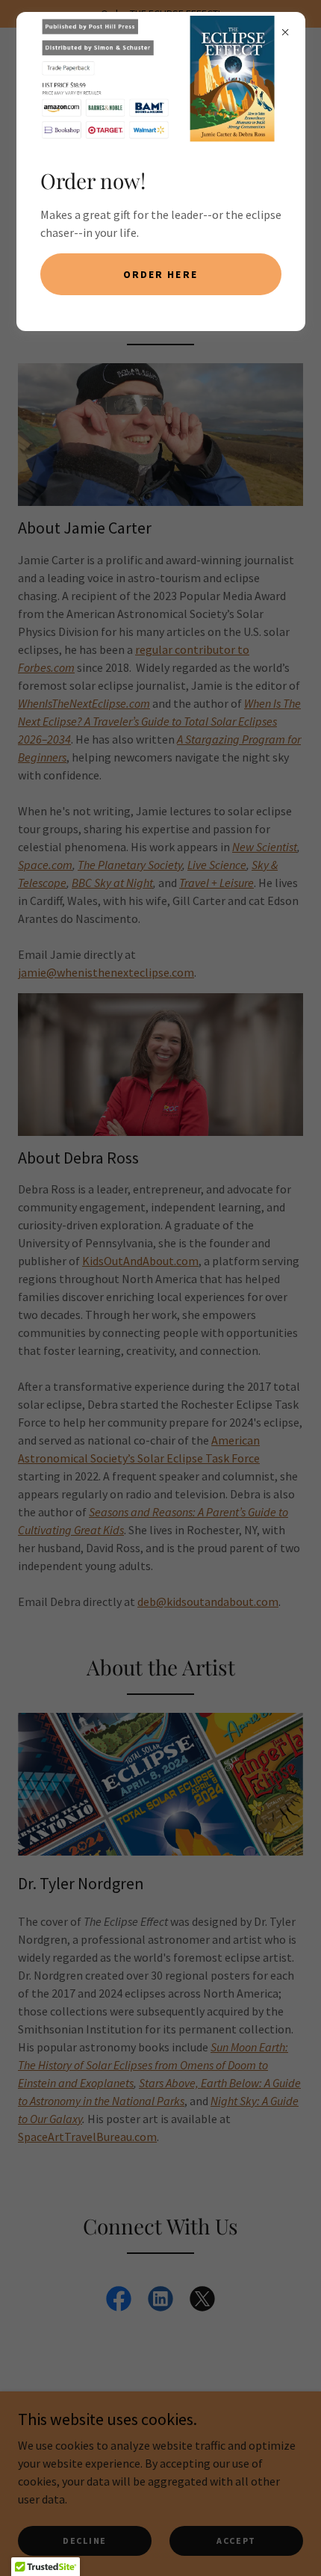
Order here (160, 274)
